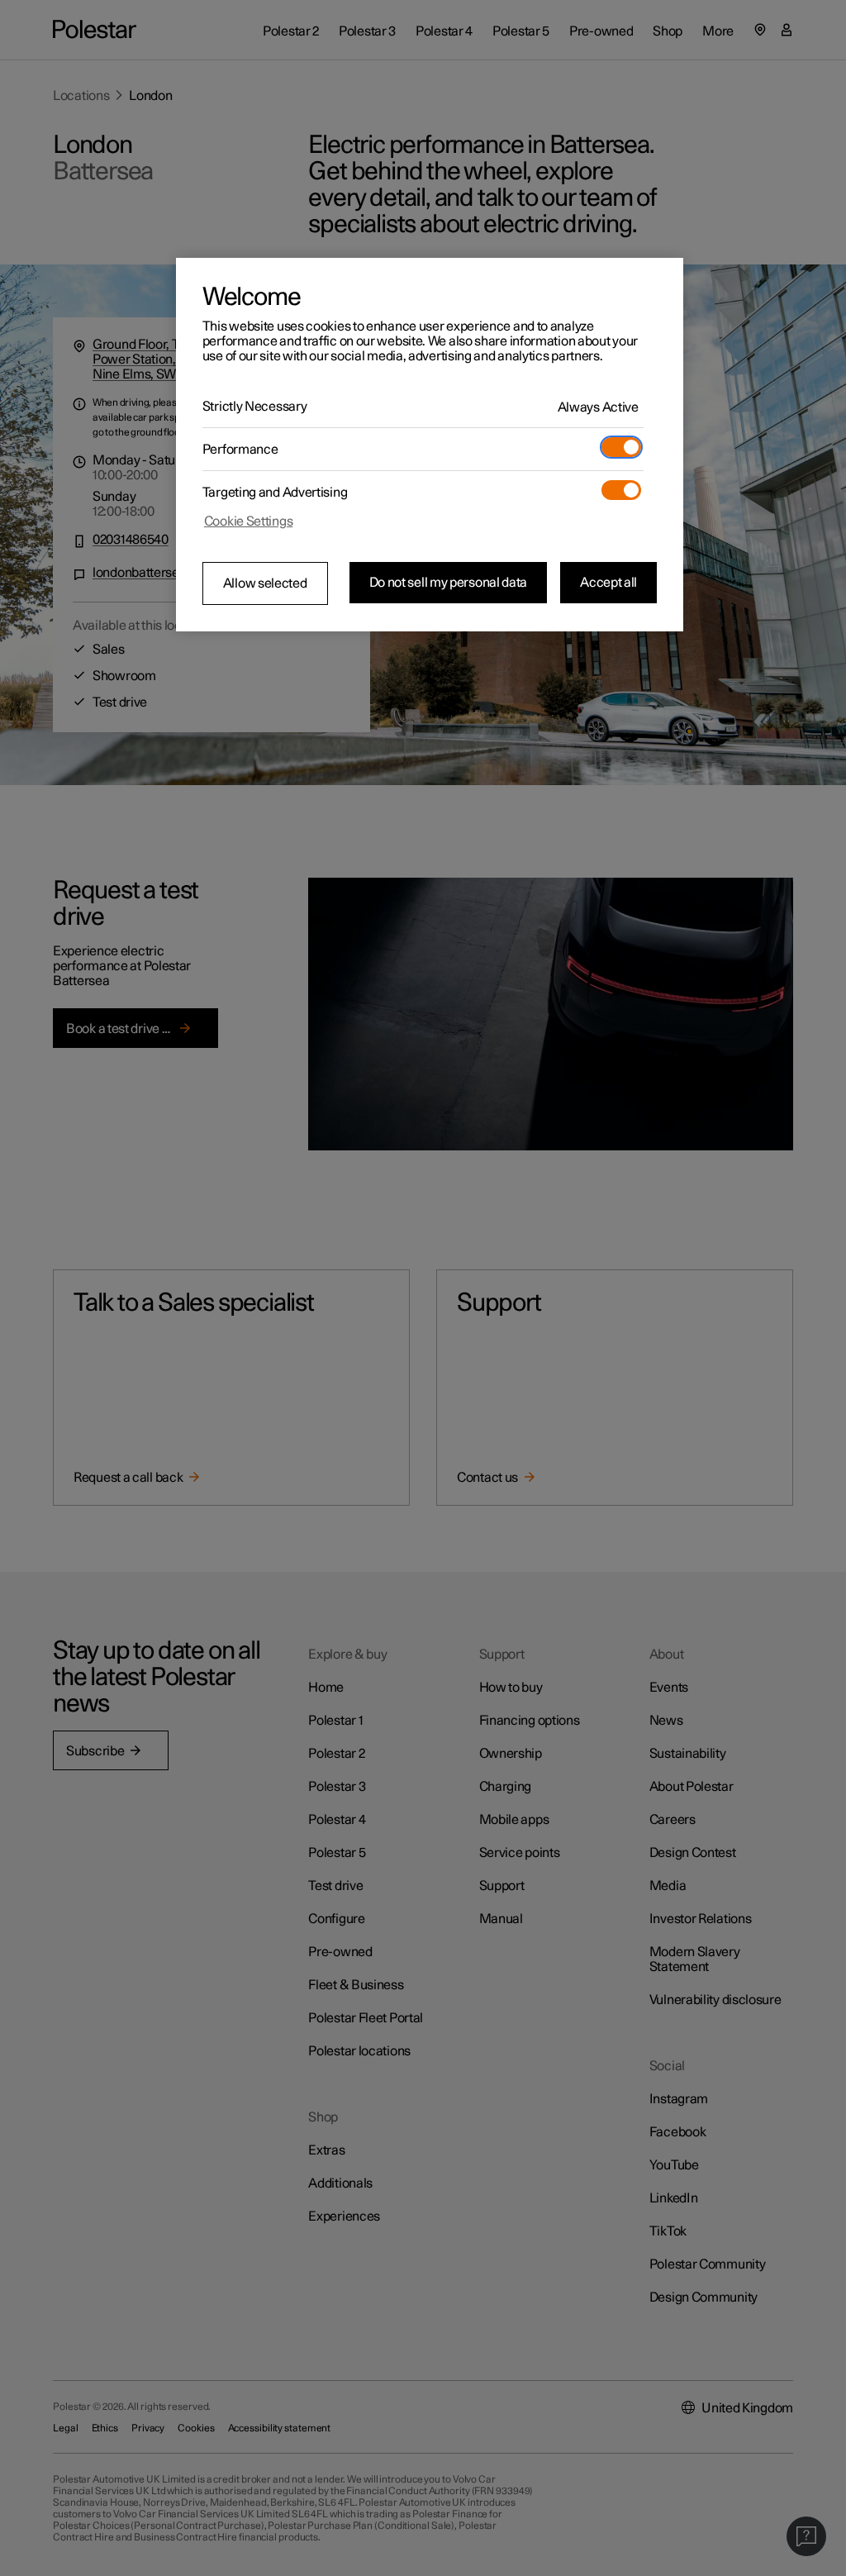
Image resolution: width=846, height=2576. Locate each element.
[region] (430, 445)
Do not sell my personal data (449, 583)
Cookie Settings (249, 521)
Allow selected (265, 583)
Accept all (608, 583)
